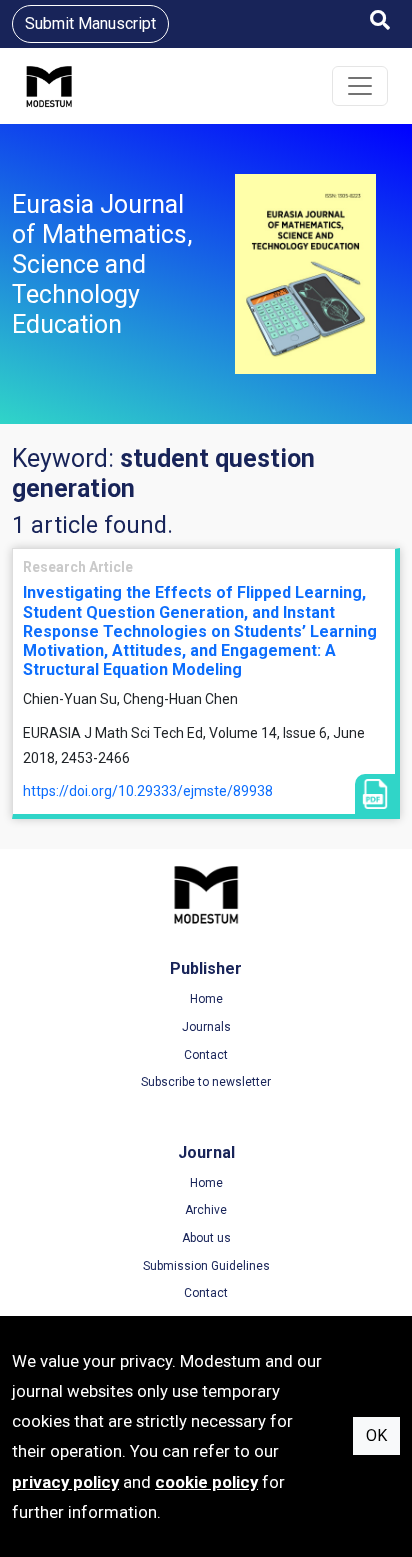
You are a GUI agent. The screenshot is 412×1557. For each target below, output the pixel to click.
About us (206, 1238)
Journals (206, 1027)
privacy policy (65, 1482)
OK (376, 1435)
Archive (206, 1210)
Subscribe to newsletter (206, 1082)
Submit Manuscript (90, 23)
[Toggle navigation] (360, 86)
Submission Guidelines (206, 1266)
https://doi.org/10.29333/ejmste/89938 (148, 791)
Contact (206, 1055)
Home (206, 999)
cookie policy (206, 1482)
